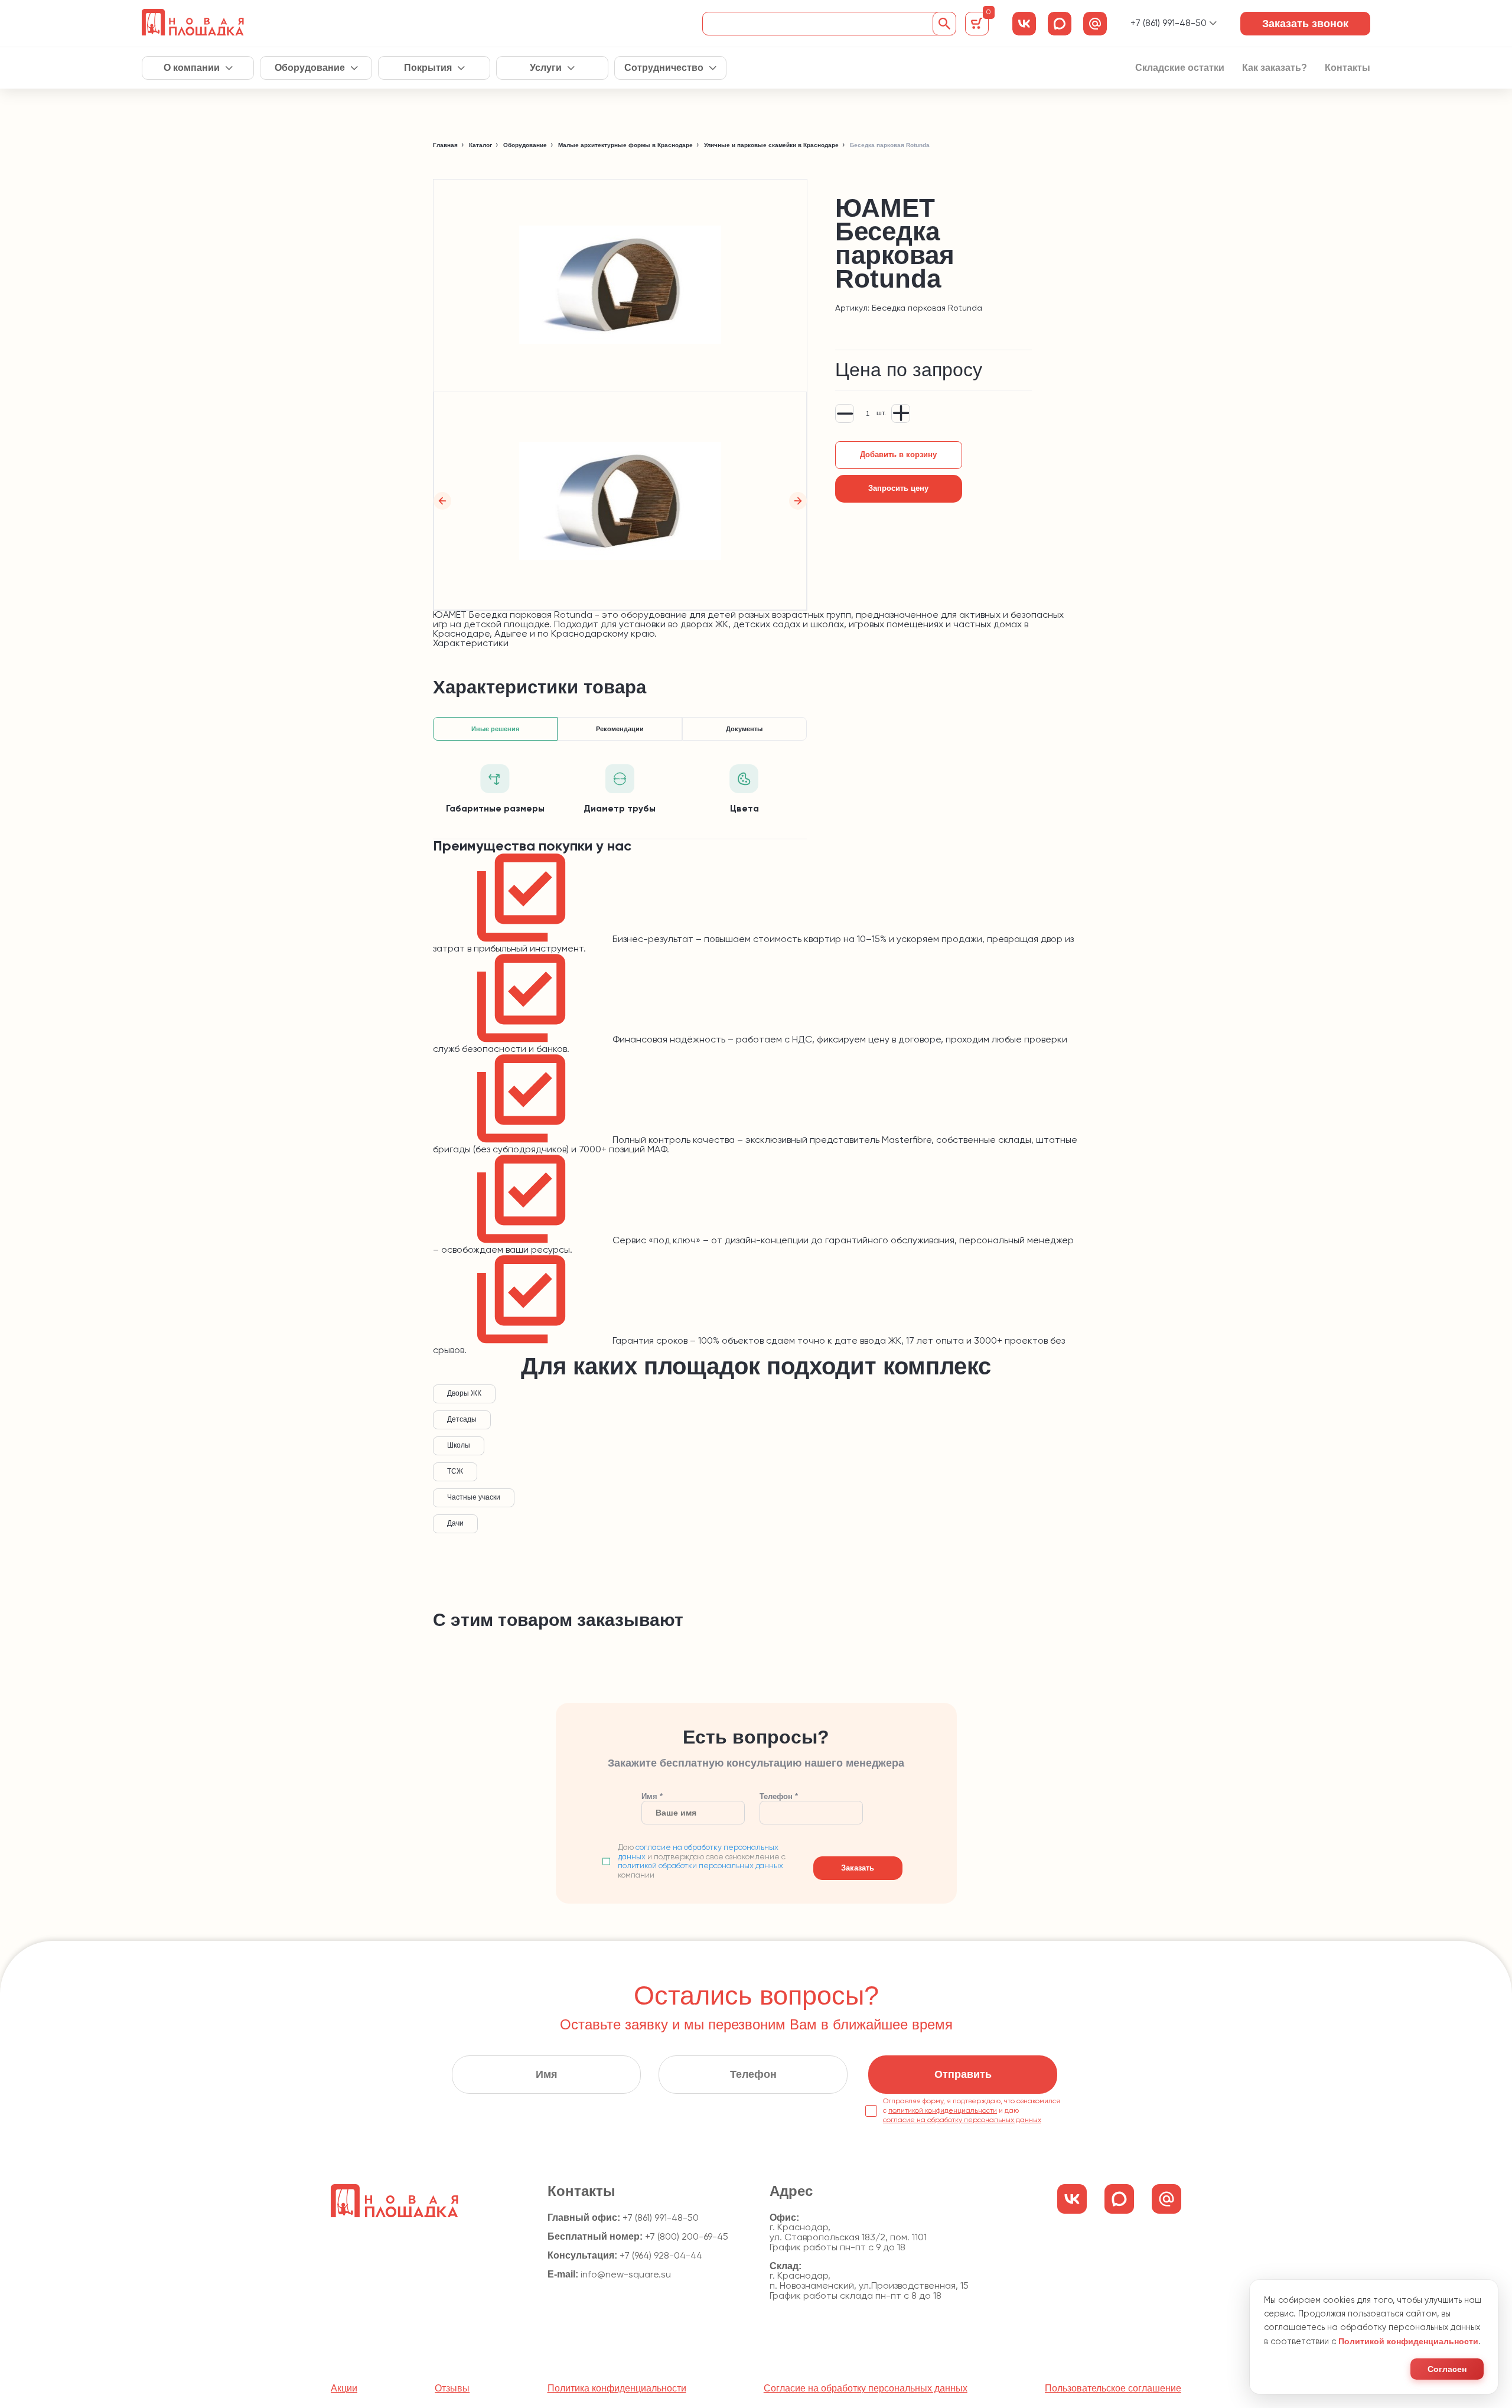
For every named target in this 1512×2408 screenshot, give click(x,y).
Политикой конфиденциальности (1408, 2341)
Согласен (1447, 2369)
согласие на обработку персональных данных (962, 2120)
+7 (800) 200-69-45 (687, 2237)
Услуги (546, 68)
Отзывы (452, 2389)
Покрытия (428, 68)
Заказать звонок (1305, 24)
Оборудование (310, 68)
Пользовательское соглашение (1113, 2389)
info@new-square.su (626, 2275)
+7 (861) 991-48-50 (1169, 24)
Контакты (1348, 68)
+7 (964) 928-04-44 (661, 2256)
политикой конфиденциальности (943, 2111)
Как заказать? (1275, 68)
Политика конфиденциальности (617, 2389)
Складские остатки (1180, 68)
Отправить (963, 2074)
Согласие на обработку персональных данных (866, 2389)
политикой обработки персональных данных (700, 1866)
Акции (344, 2389)
